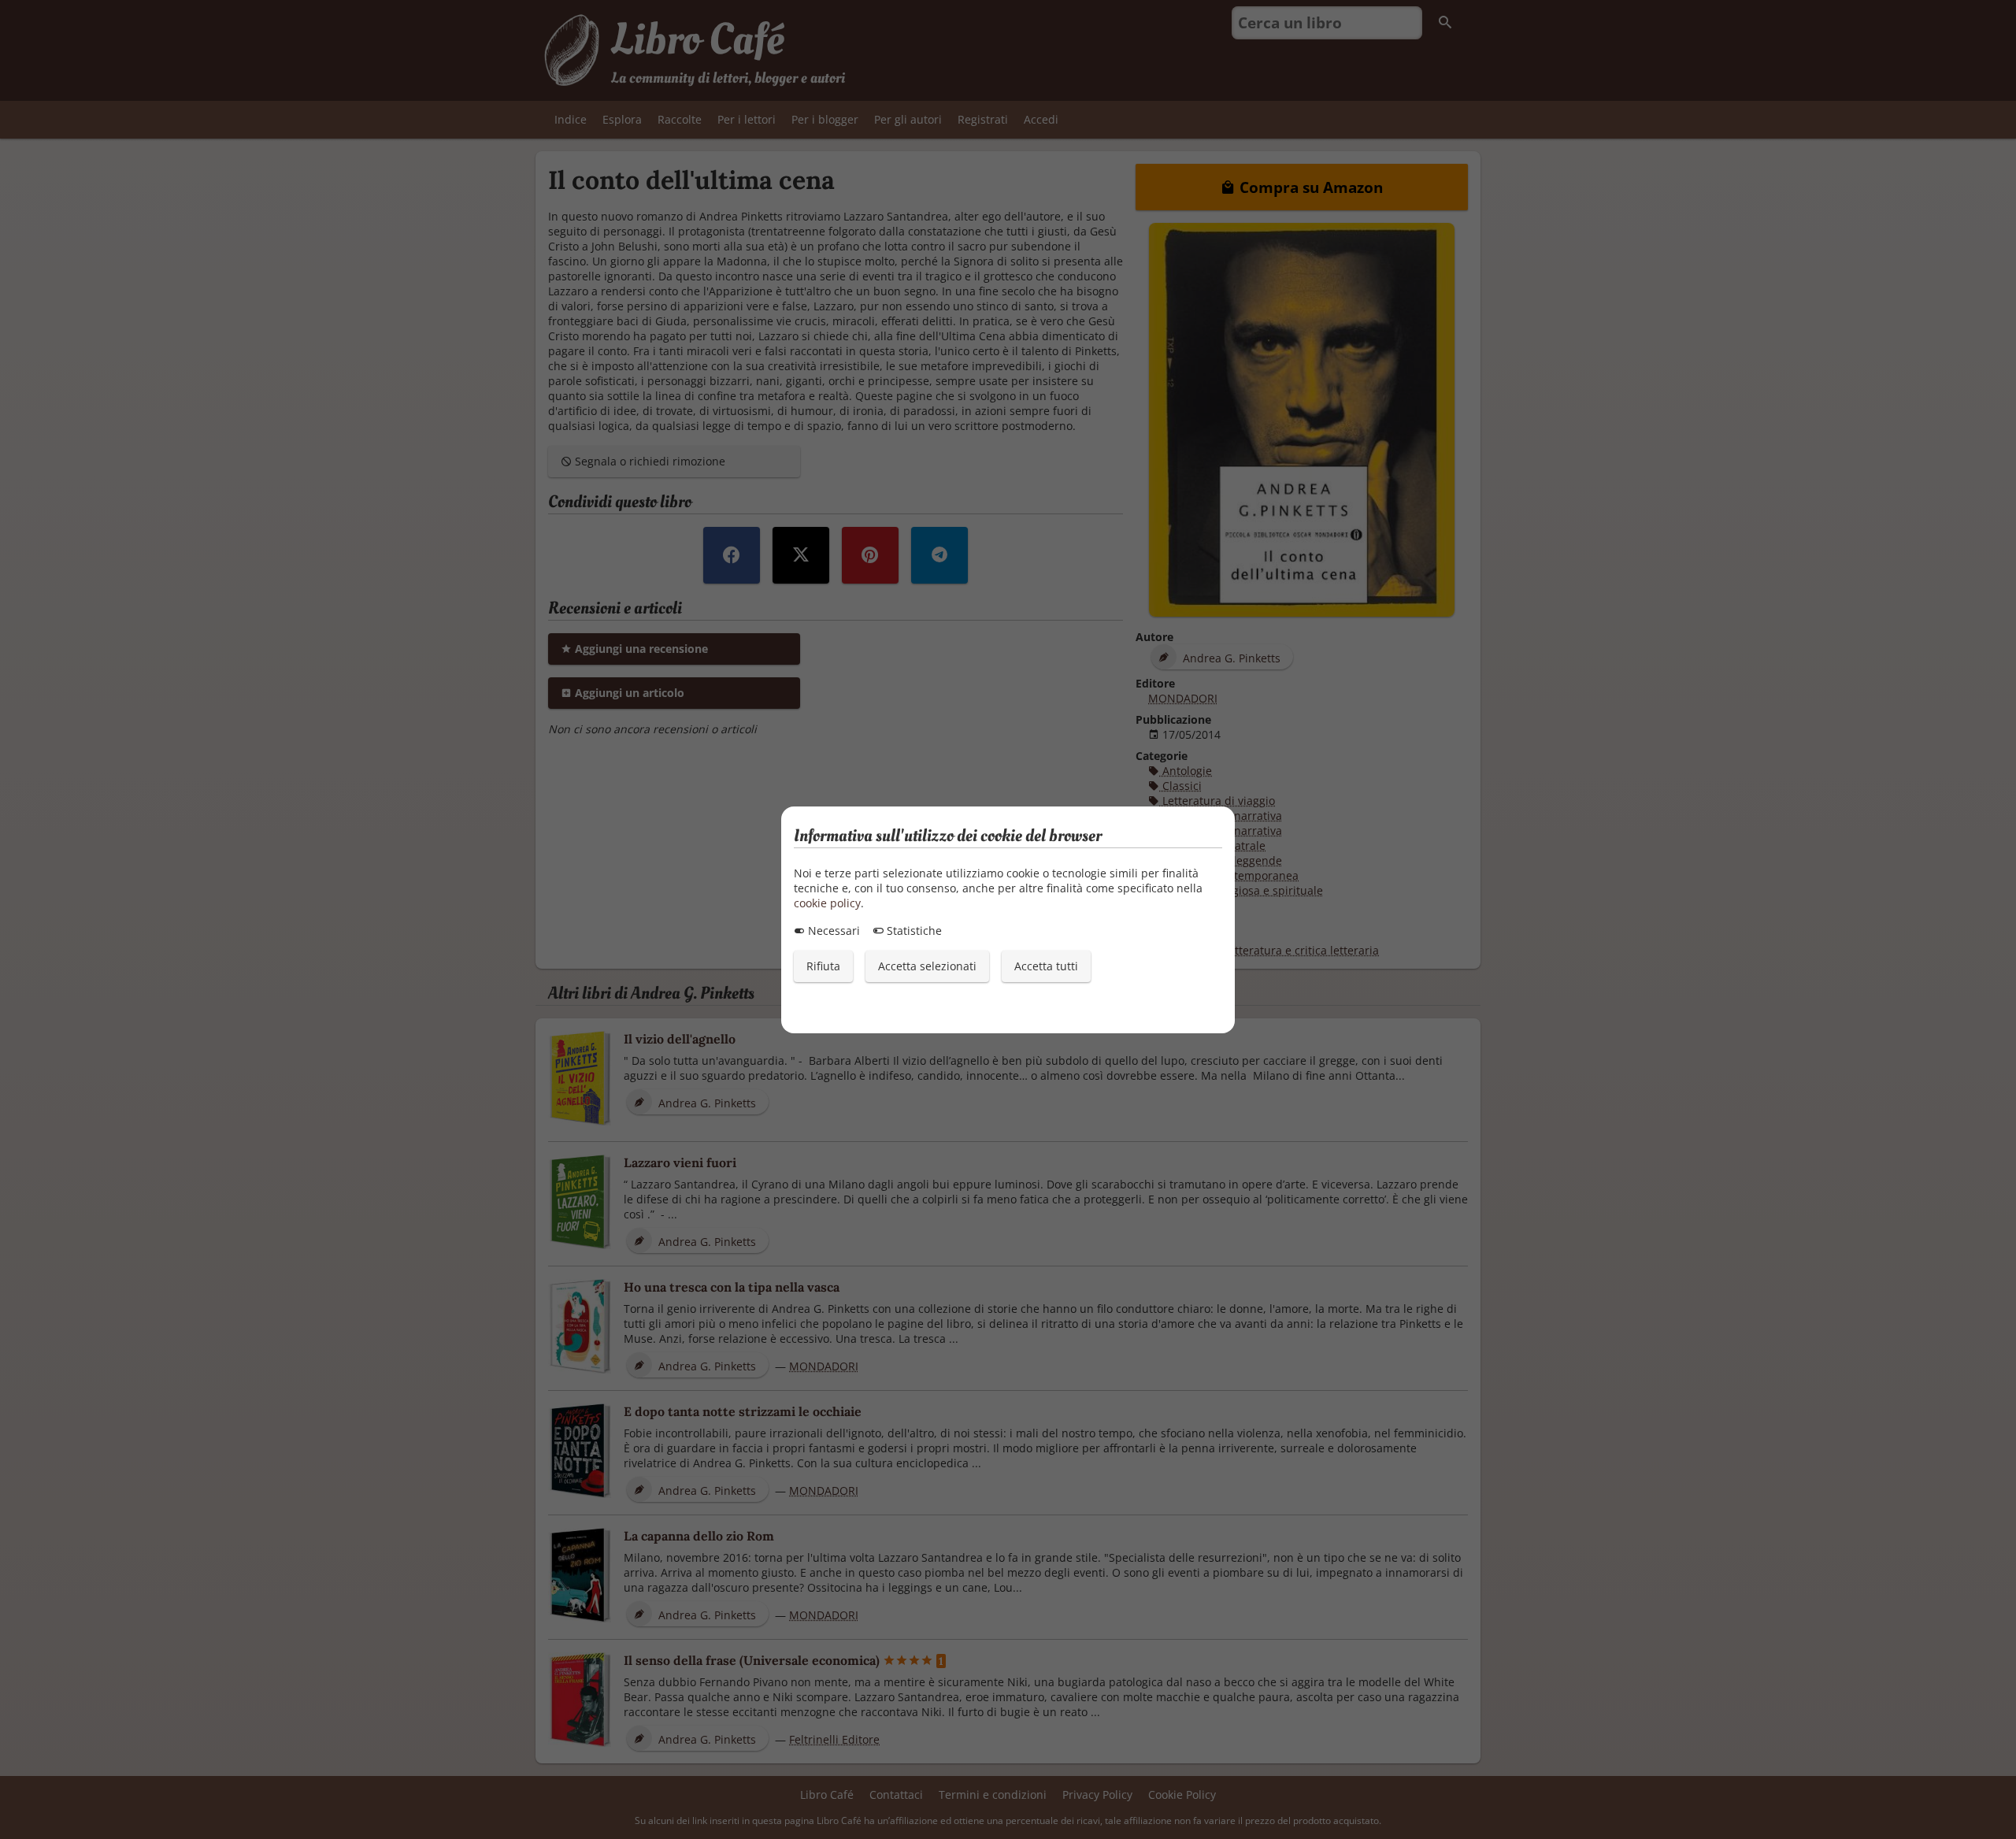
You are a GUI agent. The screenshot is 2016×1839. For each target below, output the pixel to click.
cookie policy (827, 903)
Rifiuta (823, 966)
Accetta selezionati (927, 966)
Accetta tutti (1046, 966)
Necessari (832, 931)
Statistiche (913, 931)
